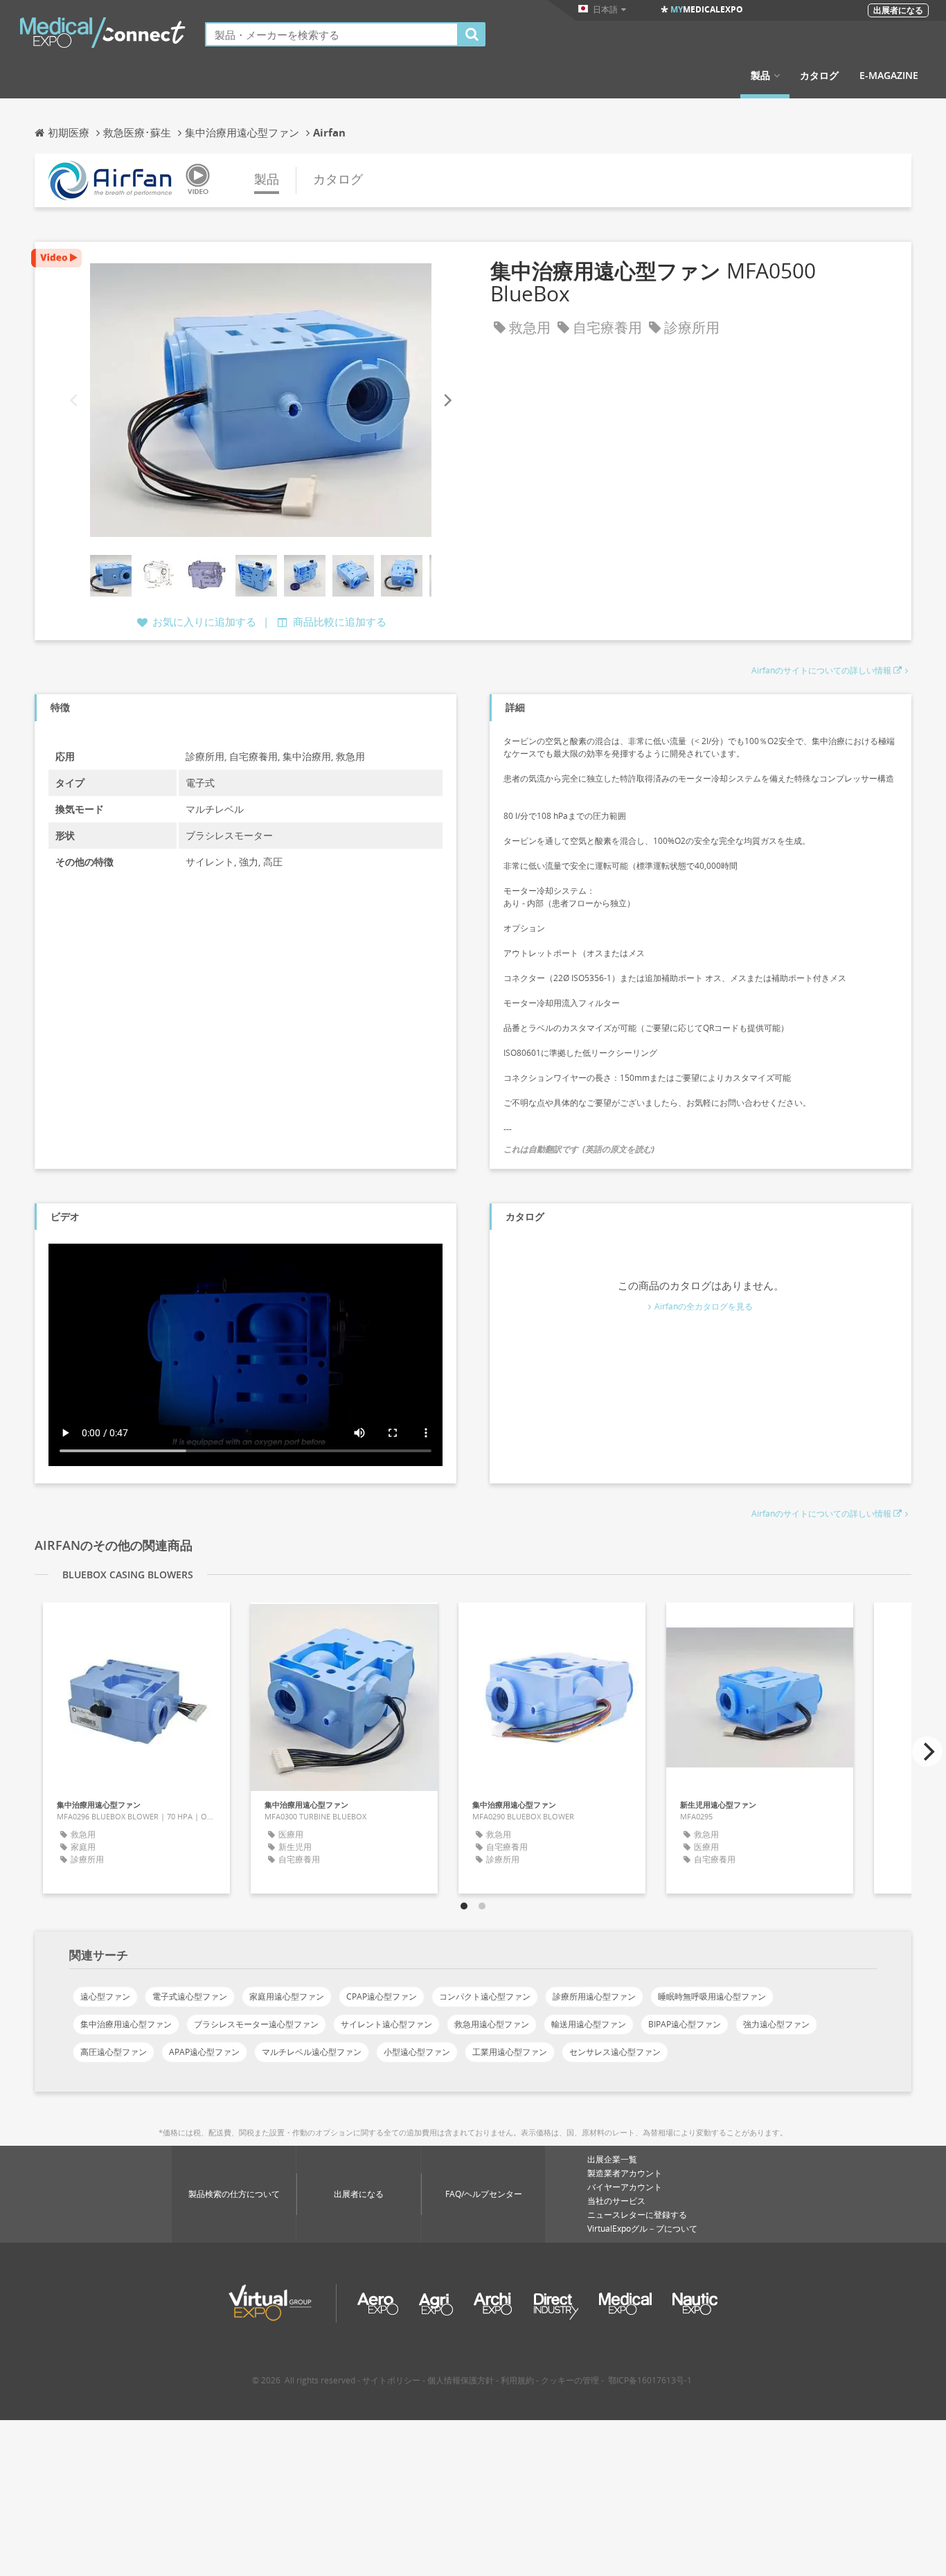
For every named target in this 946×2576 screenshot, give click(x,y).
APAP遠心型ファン (204, 2052)
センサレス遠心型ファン (615, 2052)
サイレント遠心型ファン (386, 2024)
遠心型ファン (105, 1996)
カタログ (819, 76)
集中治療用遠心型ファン (126, 2024)
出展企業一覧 (612, 2159)
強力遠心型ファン (776, 2024)
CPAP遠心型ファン (382, 1996)
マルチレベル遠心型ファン (312, 2052)
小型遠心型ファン (417, 2052)
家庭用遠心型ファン (287, 1996)
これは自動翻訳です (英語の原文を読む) (579, 1149)
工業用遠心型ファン (510, 2052)
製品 (760, 76)
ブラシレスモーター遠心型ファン (256, 2024)
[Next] (447, 400)
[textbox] (332, 34)
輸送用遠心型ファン (589, 2024)
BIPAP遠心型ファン (685, 2024)
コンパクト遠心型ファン (485, 1996)
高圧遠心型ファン (114, 2052)
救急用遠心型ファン (492, 2024)
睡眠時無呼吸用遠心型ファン (712, 1996)
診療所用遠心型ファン (594, 1996)
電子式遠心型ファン (190, 1996)
